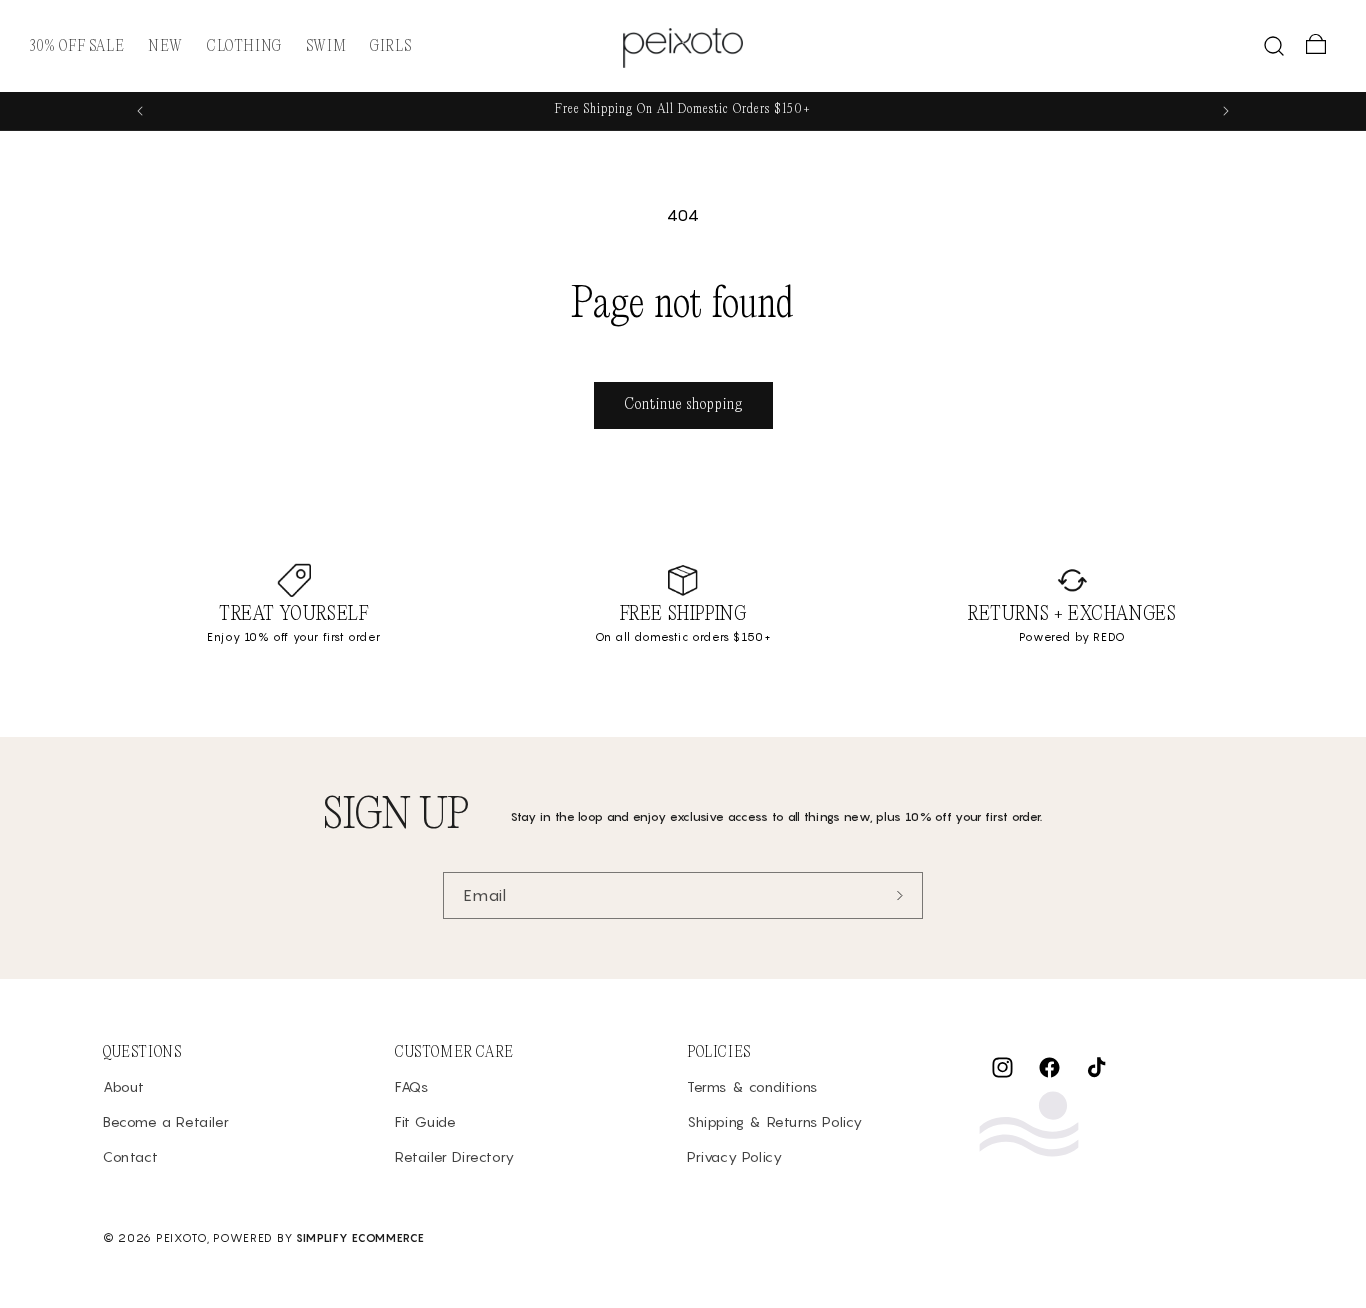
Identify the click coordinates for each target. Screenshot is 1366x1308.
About (124, 1086)
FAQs (411, 1086)
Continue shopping (683, 404)
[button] (244, 47)
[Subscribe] (900, 895)
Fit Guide (425, 1121)
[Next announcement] (1226, 111)
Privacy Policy (734, 1157)
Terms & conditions (752, 1086)
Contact (130, 1157)
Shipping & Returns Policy (775, 1121)
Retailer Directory (455, 1157)
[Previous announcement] (140, 111)
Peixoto (181, 1238)
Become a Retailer (166, 1121)
